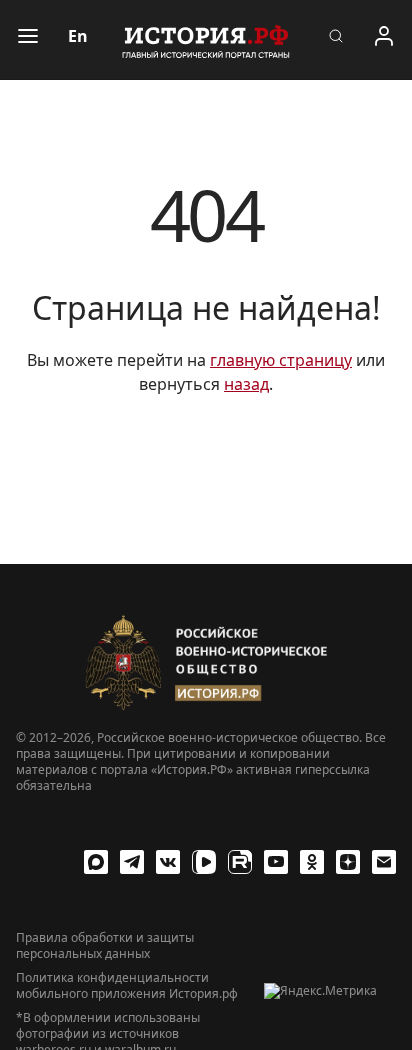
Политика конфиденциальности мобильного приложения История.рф (127, 986)
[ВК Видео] (204, 862)
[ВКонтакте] (168, 862)
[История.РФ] (206, 40)
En (78, 36)
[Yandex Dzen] (348, 862)
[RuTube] (240, 862)
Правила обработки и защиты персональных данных (105, 946)
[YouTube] (276, 862)
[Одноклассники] (312, 862)
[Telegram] (132, 862)
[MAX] (96, 862)
